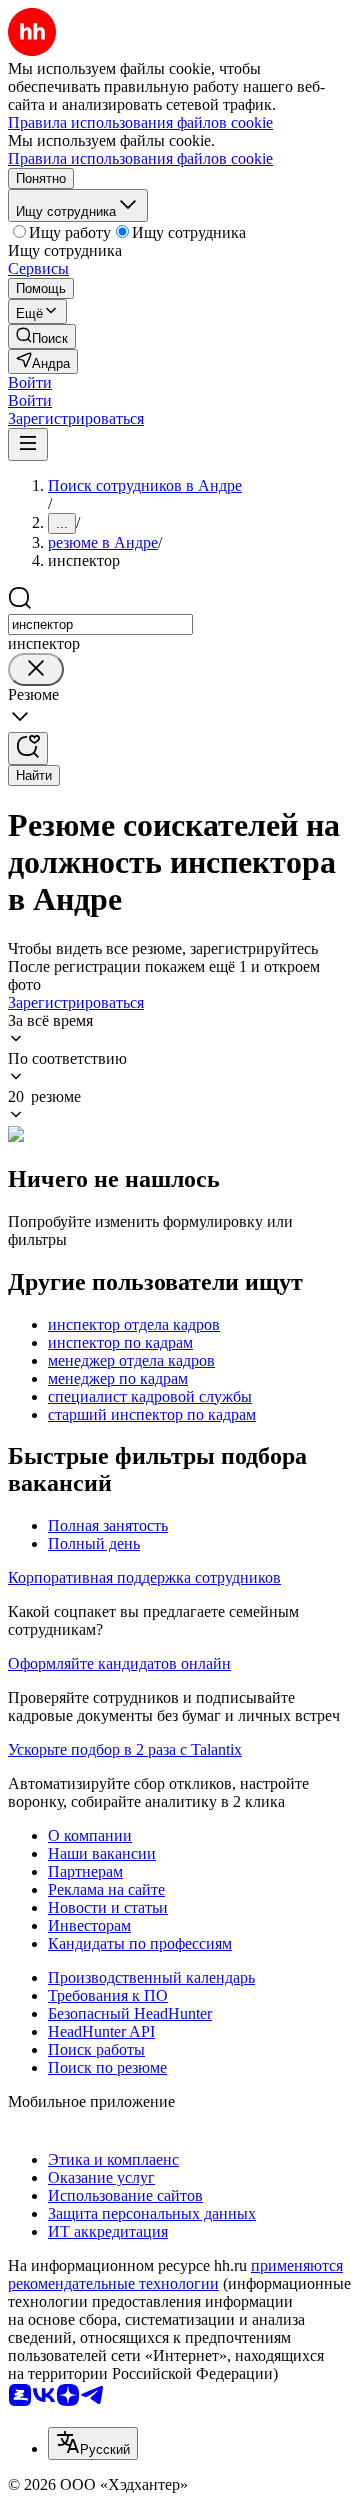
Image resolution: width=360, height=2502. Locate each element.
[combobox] (100, 624)
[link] (42, 336)
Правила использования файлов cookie (140, 158)
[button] (30, 382)
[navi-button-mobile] (28, 444)
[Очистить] (36, 669)
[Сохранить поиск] (28, 748)
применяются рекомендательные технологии (175, 2274)
